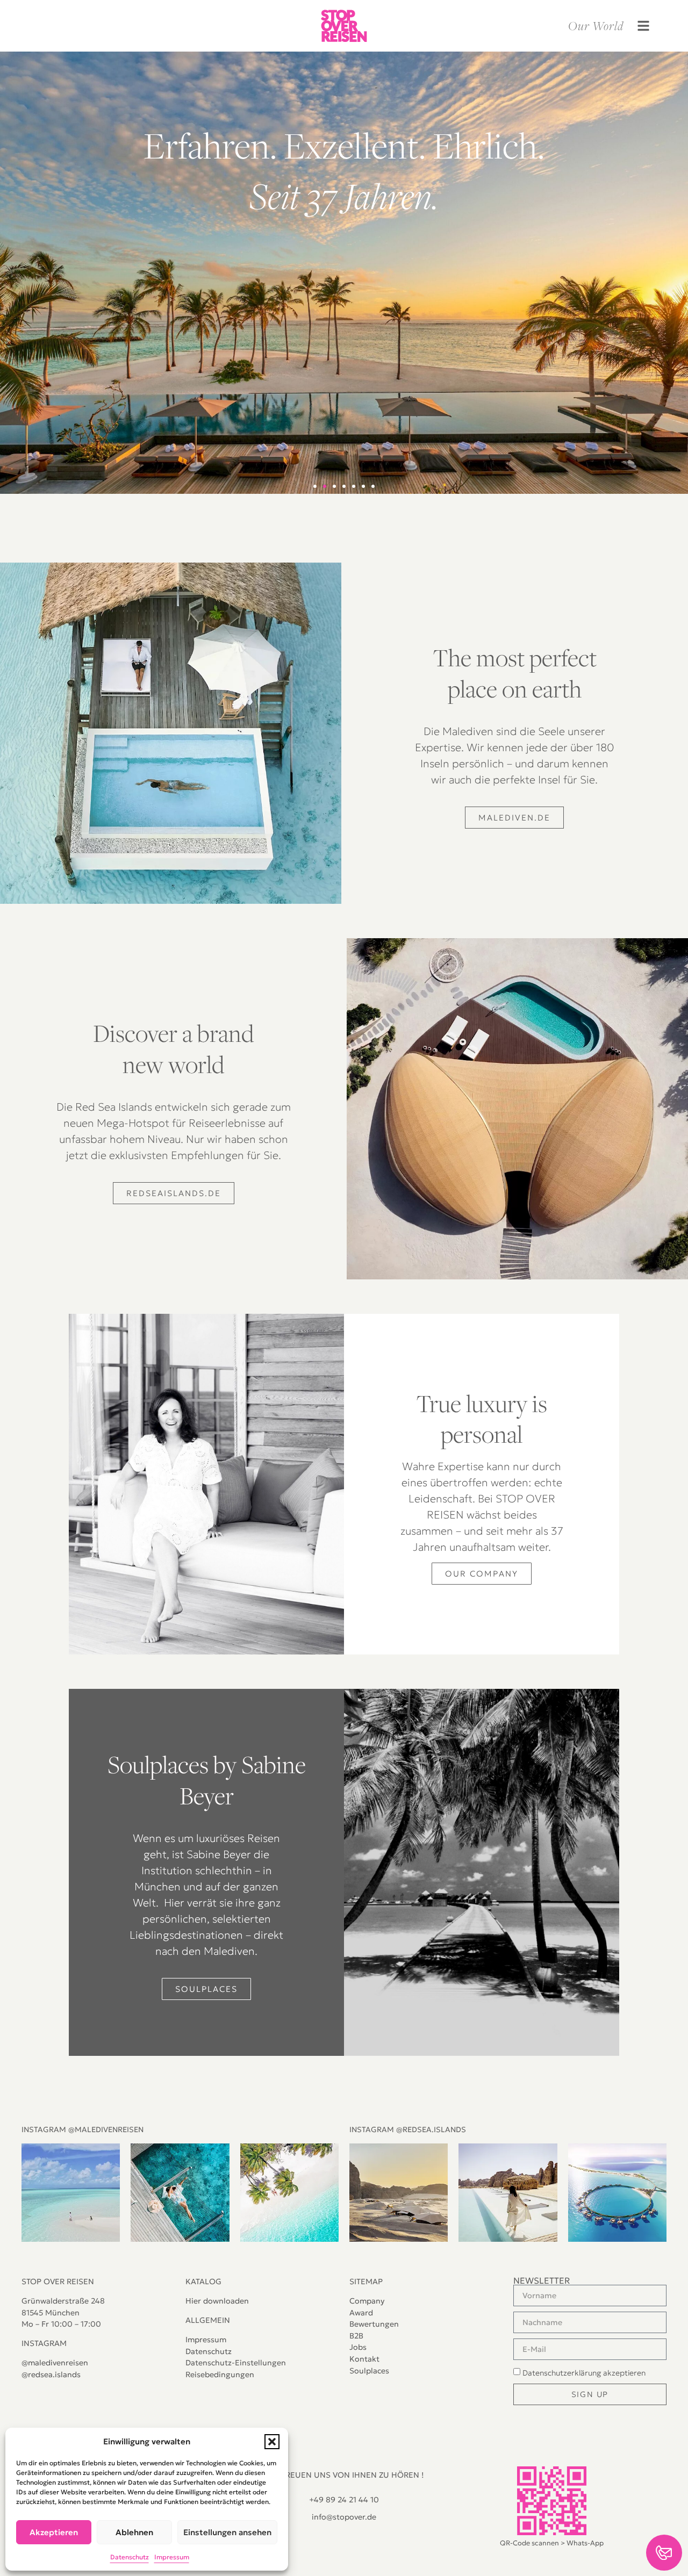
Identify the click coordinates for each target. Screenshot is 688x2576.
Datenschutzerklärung (562, 2373)
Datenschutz (209, 2351)
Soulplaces (369, 2371)
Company (367, 2301)
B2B (356, 2336)
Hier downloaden (217, 2301)
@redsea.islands (51, 2374)
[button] (272, 2442)
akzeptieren (584, 2373)
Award (361, 2313)
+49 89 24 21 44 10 (344, 2500)
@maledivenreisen (55, 2363)
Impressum (206, 2340)
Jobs (358, 2347)
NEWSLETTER (542, 2280)
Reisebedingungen (220, 2374)
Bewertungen (374, 2324)
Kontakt (364, 2359)
